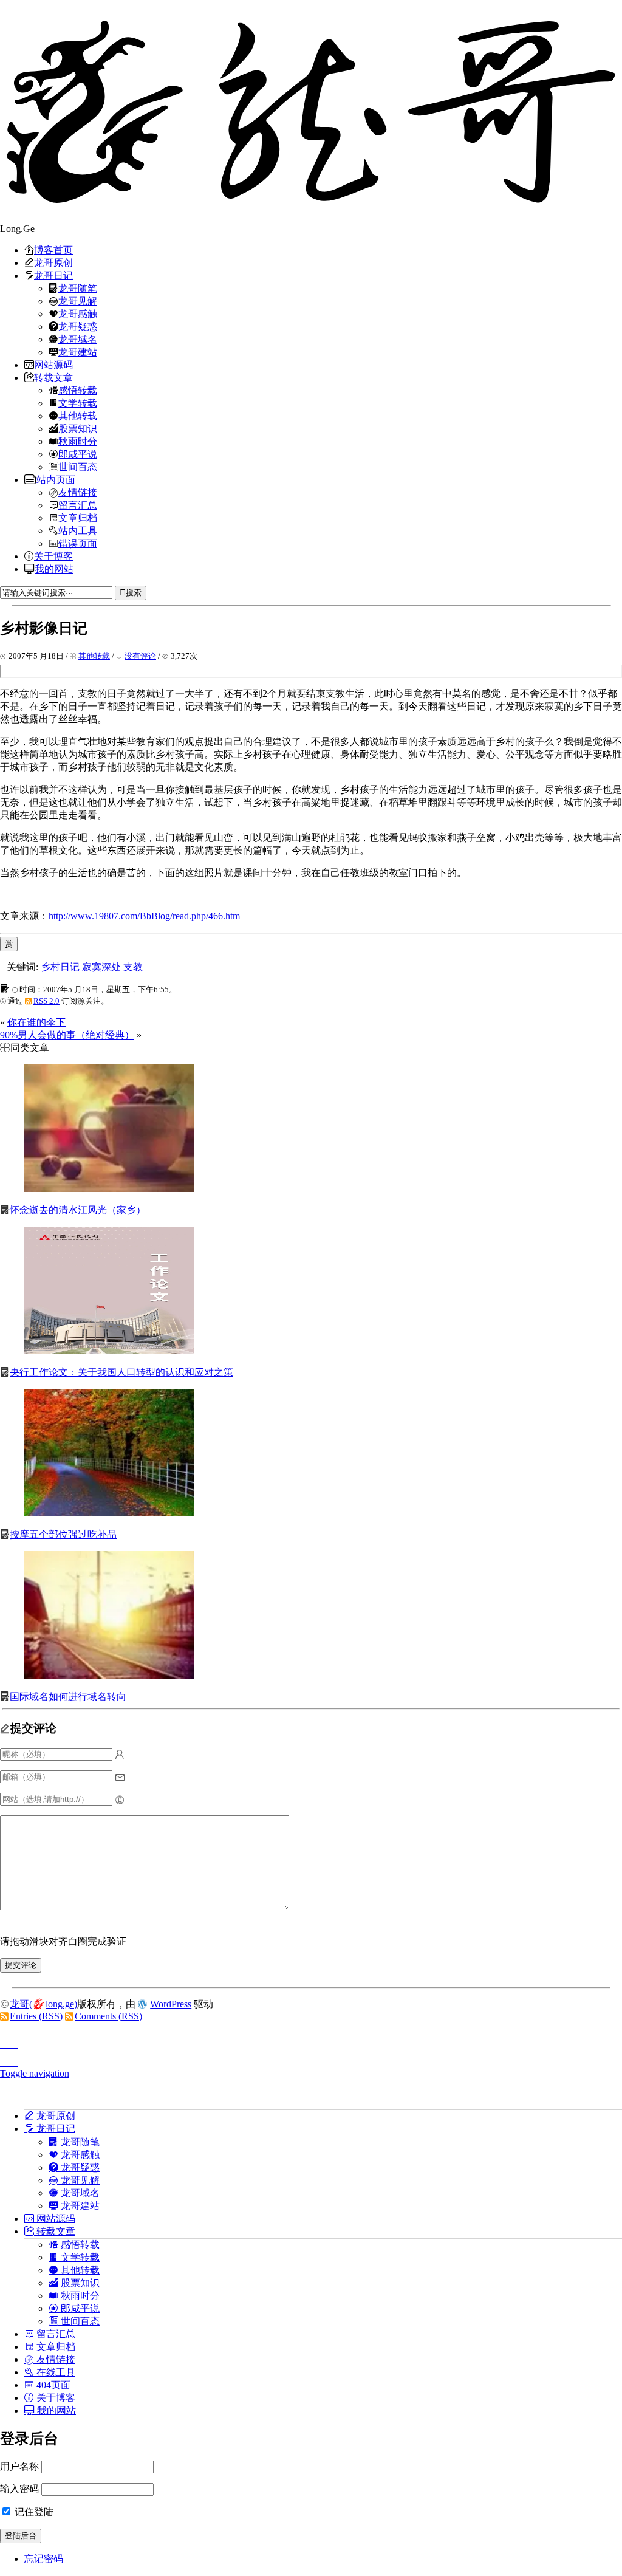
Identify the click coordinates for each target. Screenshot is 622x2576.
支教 (133, 967)
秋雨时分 (78, 441)
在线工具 (55, 2372)
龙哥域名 (78, 339)
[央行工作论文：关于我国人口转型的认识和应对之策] (109, 1351)
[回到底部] (311, 2059)
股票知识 (78, 428)
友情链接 (78, 492)
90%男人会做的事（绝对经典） (67, 1035)
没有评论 (140, 656)
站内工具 (78, 530)
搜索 (134, 593)
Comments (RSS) (108, 2016)
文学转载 (78, 403)
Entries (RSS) (36, 2016)
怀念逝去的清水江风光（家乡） (78, 1210)
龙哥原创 (53, 262)
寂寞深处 (101, 967)
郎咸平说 (78, 454)
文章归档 (78, 518)
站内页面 (56, 479)
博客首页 (53, 250)
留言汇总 (78, 505)
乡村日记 (60, 967)
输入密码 (19, 2489)
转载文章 (53, 377)
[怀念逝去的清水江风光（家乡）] (109, 1189)
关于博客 (53, 556)
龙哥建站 (78, 352)
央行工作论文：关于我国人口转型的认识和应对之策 (121, 1372)
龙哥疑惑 (78, 326)
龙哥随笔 (78, 288)
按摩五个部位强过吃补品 (63, 1534)
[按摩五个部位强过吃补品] (109, 1513)
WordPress (171, 2004)
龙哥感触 (78, 313)
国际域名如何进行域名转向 (68, 1697)
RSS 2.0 (46, 1001)
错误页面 (78, 543)
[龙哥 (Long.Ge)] (311, 111)
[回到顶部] (311, 2041)
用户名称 (19, 2466)
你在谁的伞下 (36, 1022)
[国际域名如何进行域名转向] (109, 1675)
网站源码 (53, 365)
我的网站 (54, 569)
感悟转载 (78, 390)
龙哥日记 (53, 275)
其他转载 (78, 416)
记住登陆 (33, 2512)
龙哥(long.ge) (43, 2004)
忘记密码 (44, 2559)
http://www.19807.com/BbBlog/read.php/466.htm (144, 916)
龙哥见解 (78, 301)
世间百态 (78, 467)
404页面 (52, 2385)
